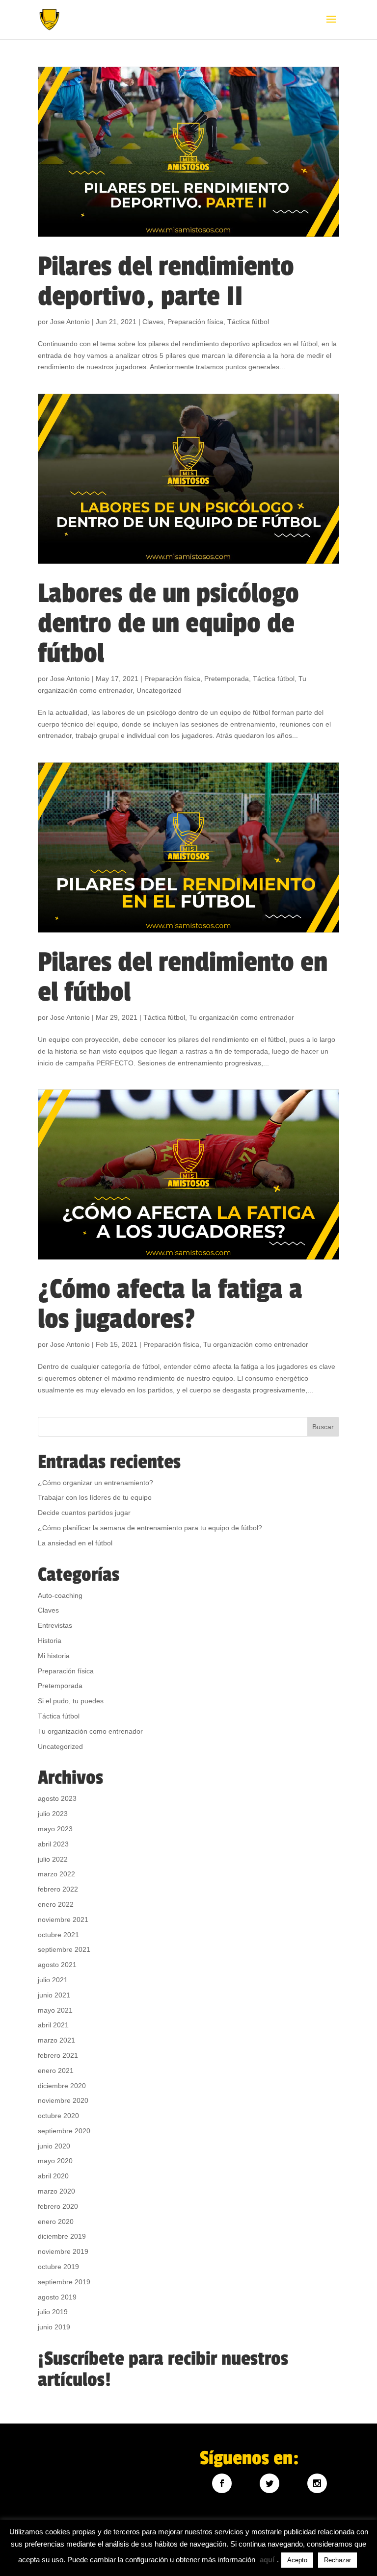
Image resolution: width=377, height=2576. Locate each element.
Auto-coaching (60, 1595)
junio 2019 (54, 2327)
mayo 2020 (55, 2161)
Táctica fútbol (248, 322)
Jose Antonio (70, 322)
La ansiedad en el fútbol (75, 1543)
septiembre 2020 (64, 2131)
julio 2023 (53, 1814)
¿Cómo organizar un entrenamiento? (95, 1483)
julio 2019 (53, 2312)
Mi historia (54, 1656)
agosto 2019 (57, 2297)
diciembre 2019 (62, 2236)
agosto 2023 (57, 1798)
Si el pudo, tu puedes (71, 1701)
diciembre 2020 (62, 2086)
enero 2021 (56, 2071)
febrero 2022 (58, 1889)
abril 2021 (53, 2025)
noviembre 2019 (63, 2251)
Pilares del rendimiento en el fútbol (183, 977)
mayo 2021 (55, 2010)
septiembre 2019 (64, 2282)
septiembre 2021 (64, 1949)
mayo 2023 (55, 1829)
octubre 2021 (58, 1935)
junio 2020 (54, 2146)
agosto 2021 (57, 1965)
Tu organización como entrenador (242, 1017)
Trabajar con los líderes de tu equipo (95, 1497)
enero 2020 (56, 2222)
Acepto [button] (297, 2560)
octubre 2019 (58, 2267)
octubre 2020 (58, 2116)
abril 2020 (53, 2176)
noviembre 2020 (63, 2100)
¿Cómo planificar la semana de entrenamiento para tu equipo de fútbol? (150, 1528)
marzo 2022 (56, 1874)
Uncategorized (159, 690)
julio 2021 (53, 1980)
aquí (267, 2560)
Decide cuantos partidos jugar (84, 1513)
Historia (50, 1641)
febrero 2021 (58, 2055)
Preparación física (195, 322)
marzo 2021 (56, 2040)
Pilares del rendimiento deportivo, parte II (166, 281)
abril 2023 (53, 1844)
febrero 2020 (58, 2206)
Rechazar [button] (337, 2560)
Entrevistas (55, 1625)
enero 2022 (56, 1904)
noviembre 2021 (63, 1919)
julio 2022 (53, 1859)
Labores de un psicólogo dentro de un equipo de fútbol (168, 623)
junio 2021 (54, 1995)
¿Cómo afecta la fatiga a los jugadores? (170, 1304)
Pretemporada (227, 679)
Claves (153, 322)
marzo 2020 (56, 2191)
